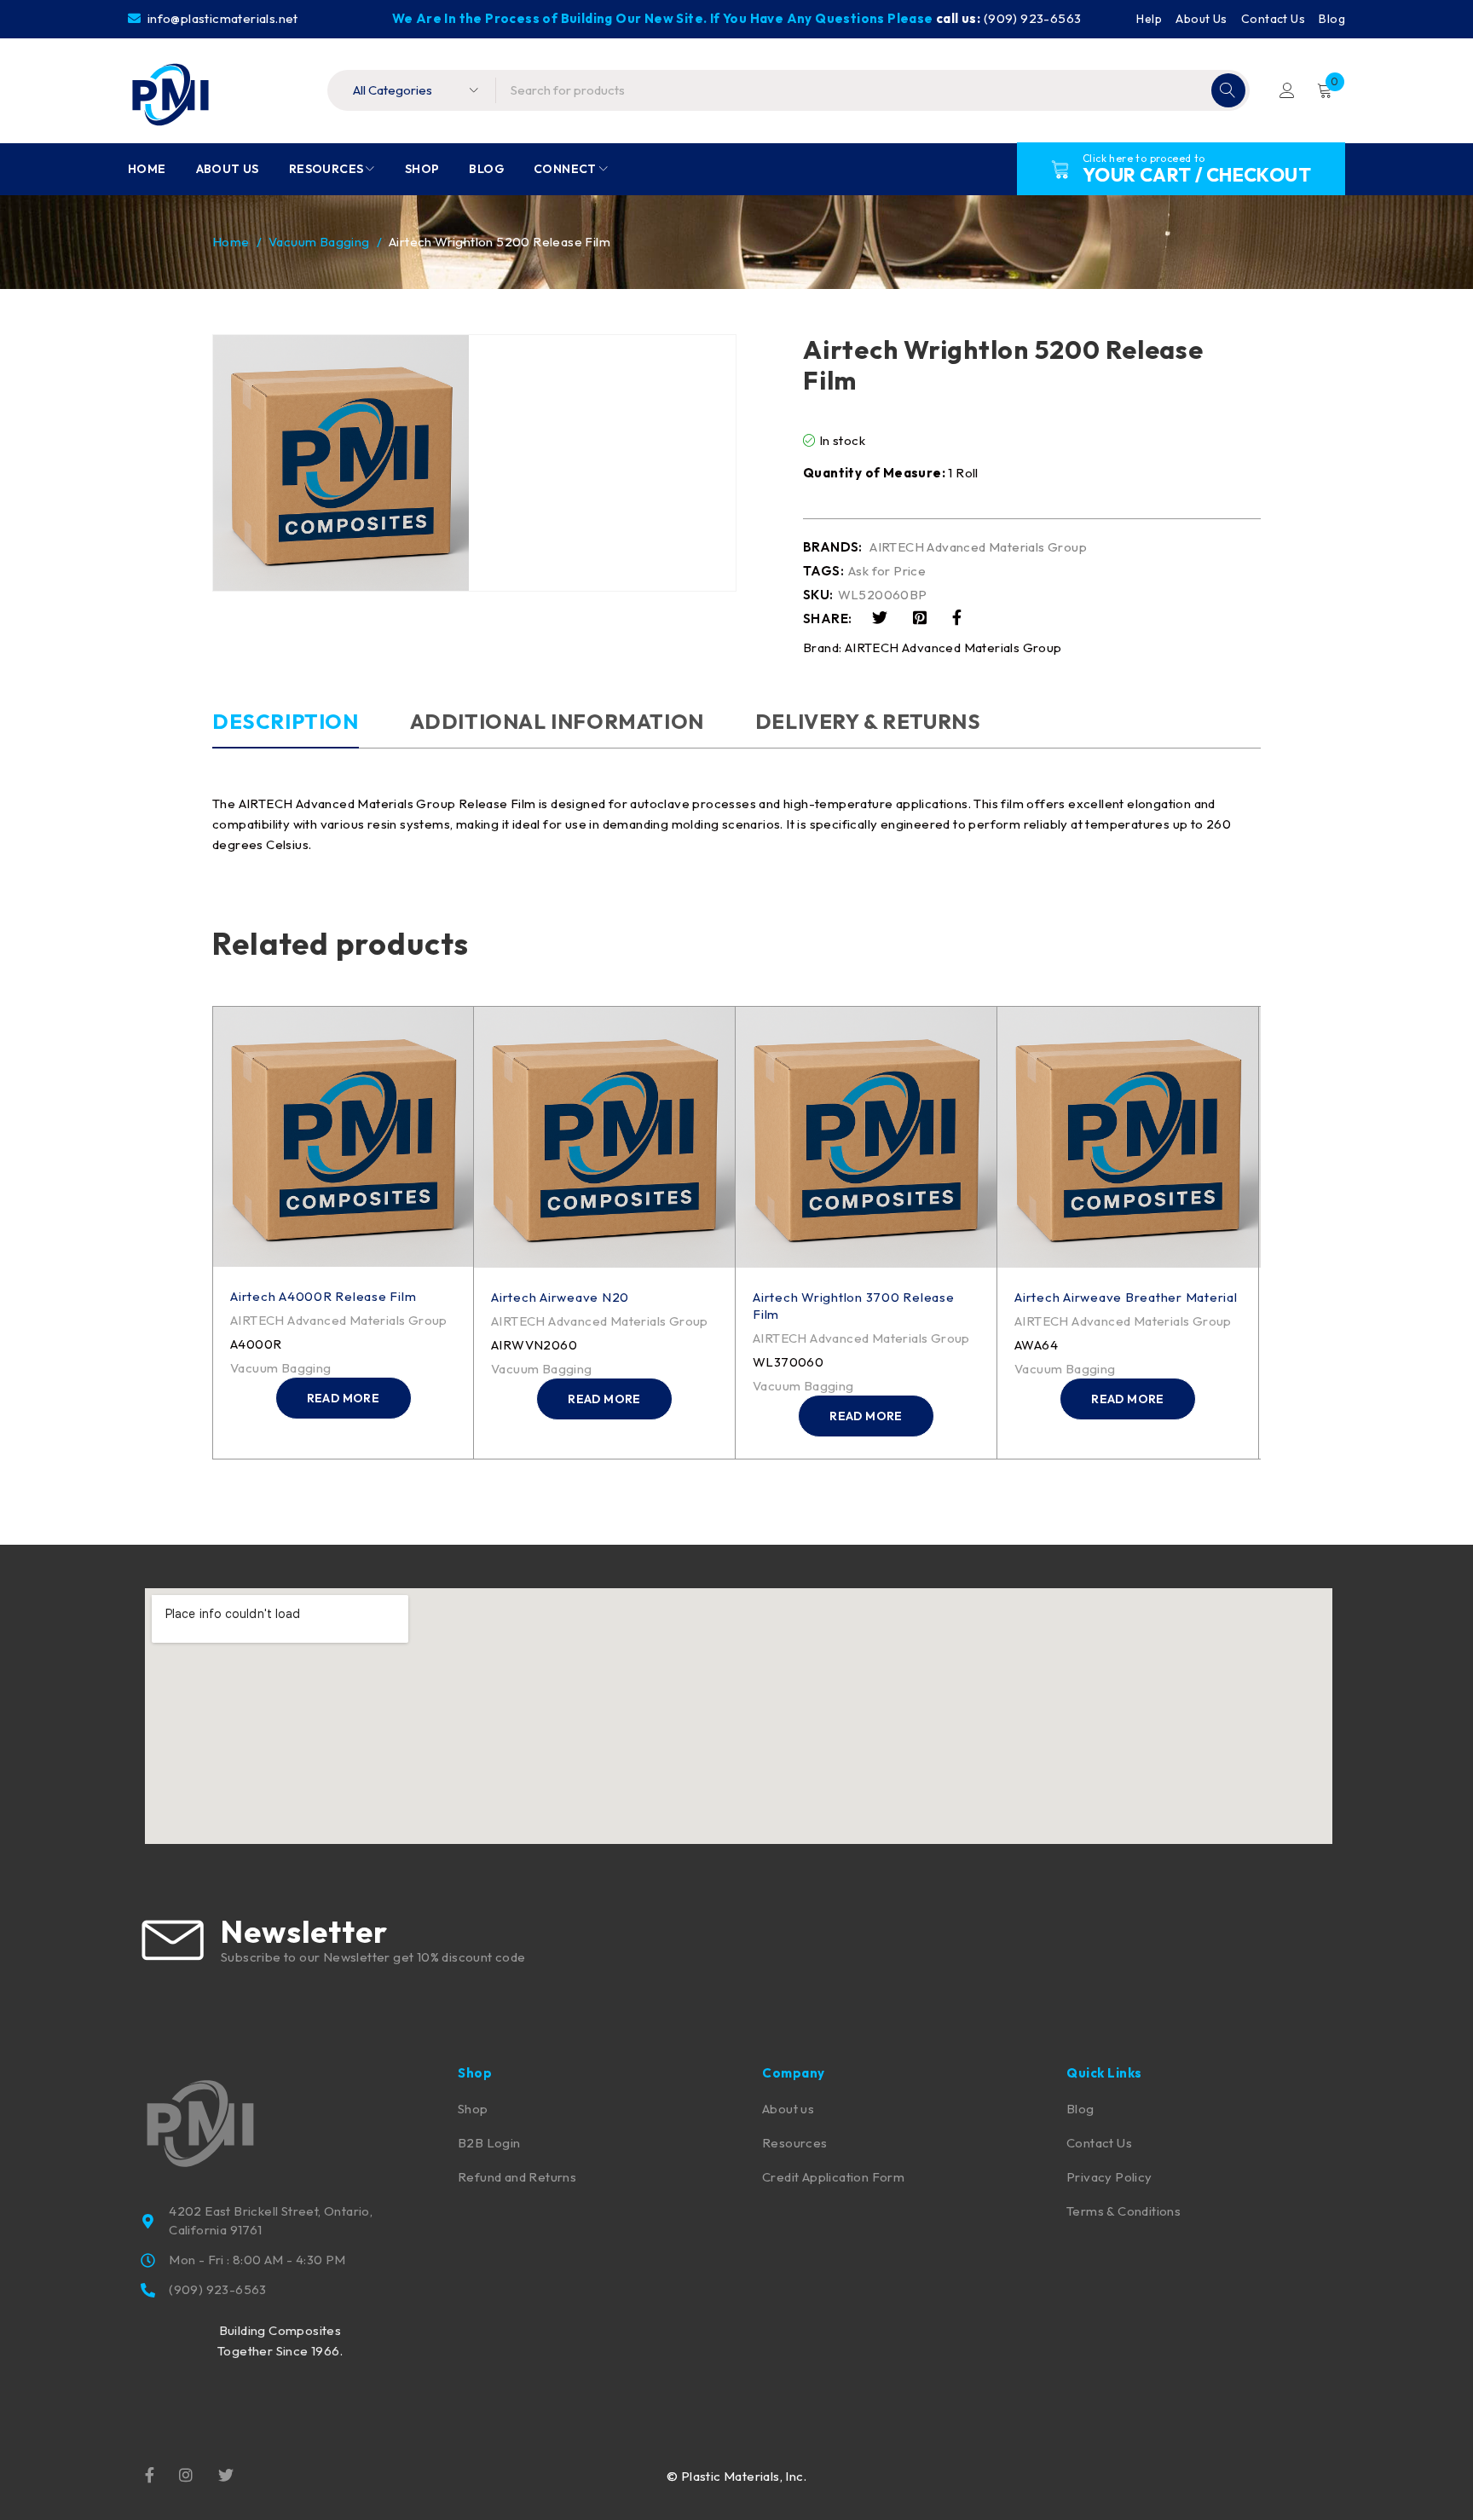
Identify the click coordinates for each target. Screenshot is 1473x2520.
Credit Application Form (833, 2177)
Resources (795, 2143)
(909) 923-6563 (1033, 18)
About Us (1201, 19)
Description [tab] (286, 721)
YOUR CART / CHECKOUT (1197, 175)
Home (231, 242)
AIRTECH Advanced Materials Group (978, 547)
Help (1149, 19)
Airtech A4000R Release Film (323, 1296)
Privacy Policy (1109, 2177)
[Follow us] (226, 2474)
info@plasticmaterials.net (221, 18)
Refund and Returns (517, 2177)
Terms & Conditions (1124, 2211)
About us (788, 2109)
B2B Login (489, 2143)
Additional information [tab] (557, 721)
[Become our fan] (150, 2474)
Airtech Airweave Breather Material (1126, 1297)
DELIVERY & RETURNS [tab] (868, 721)
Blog (1332, 19)
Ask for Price (887, 571)
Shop (473, 2109)
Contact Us (1273, 19)
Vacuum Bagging (319, 242)
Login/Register (1287, 90)
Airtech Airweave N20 (560, 1297)
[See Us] (186, 2474)
